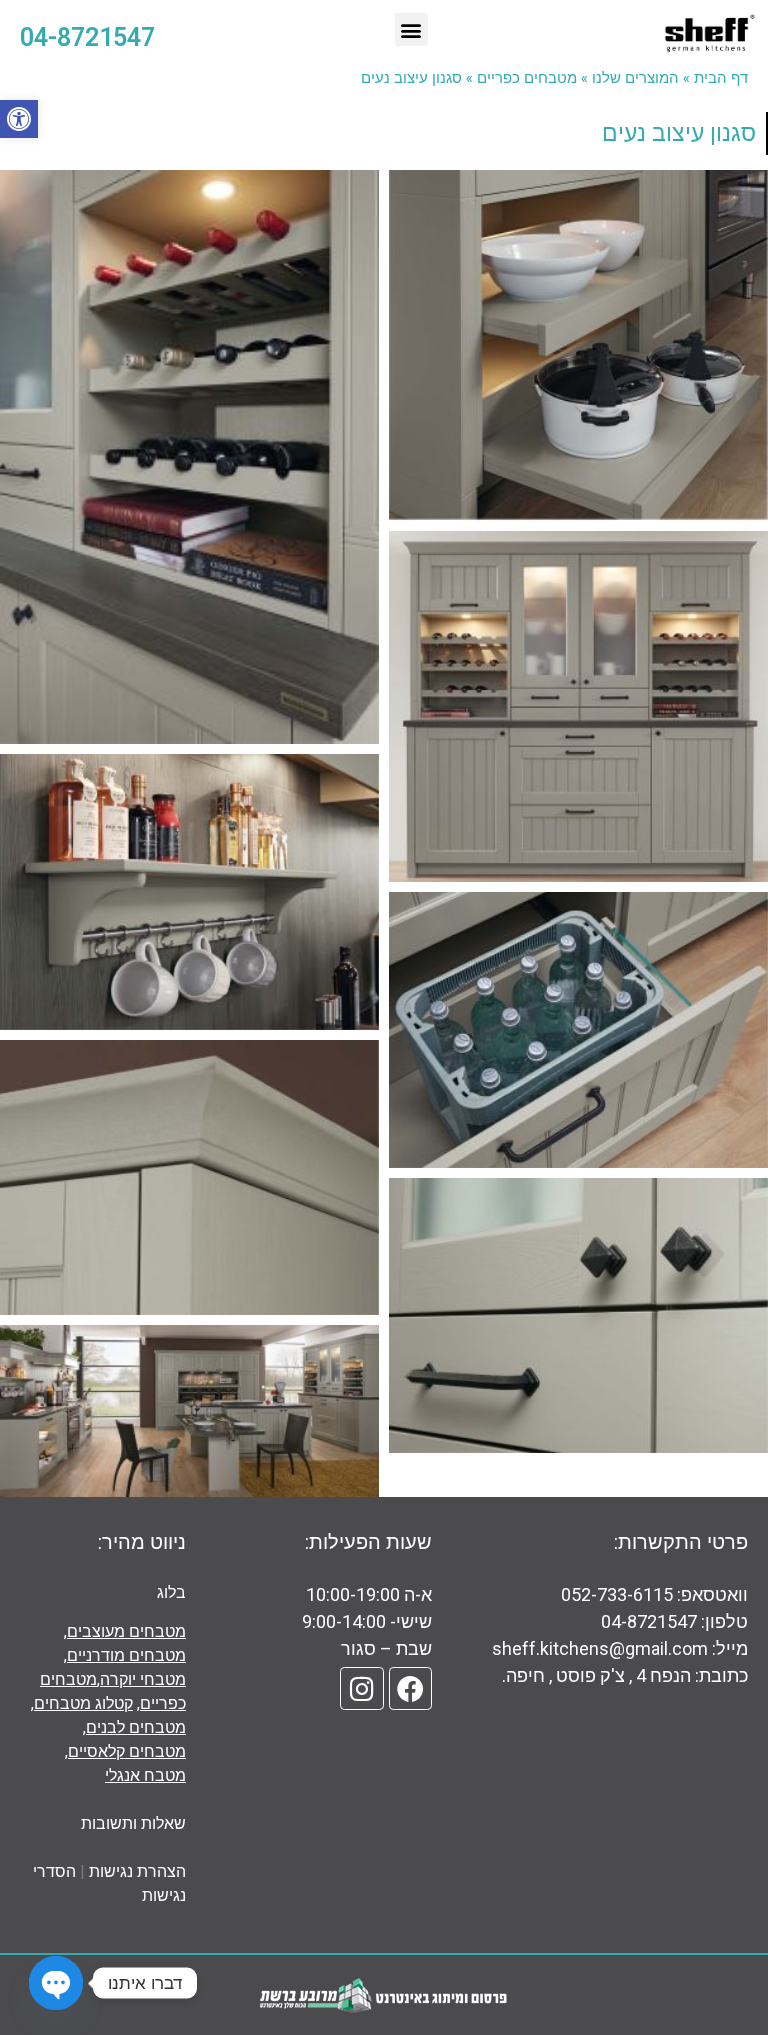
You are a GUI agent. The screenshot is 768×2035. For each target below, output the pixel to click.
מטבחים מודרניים (126, 1655)
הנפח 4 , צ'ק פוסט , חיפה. (596, 1675)
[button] (19, 119)
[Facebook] (410, 1688)
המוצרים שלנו (635, 77)
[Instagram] (361, 1688)
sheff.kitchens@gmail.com (600, 1648)
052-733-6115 (617, 1594)
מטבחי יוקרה (143, 1679)
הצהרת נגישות (137, 1871)
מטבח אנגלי (145, 1775)
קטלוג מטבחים (83, 1703)
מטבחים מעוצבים (126, 1631)
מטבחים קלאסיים (127, 1751)
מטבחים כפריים (527, 77)
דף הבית (721, 77)
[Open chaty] (56, 1983)
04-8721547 (651, 1621)
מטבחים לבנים (136, 1727)
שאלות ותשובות (133, 1823)
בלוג (171, 1592)
